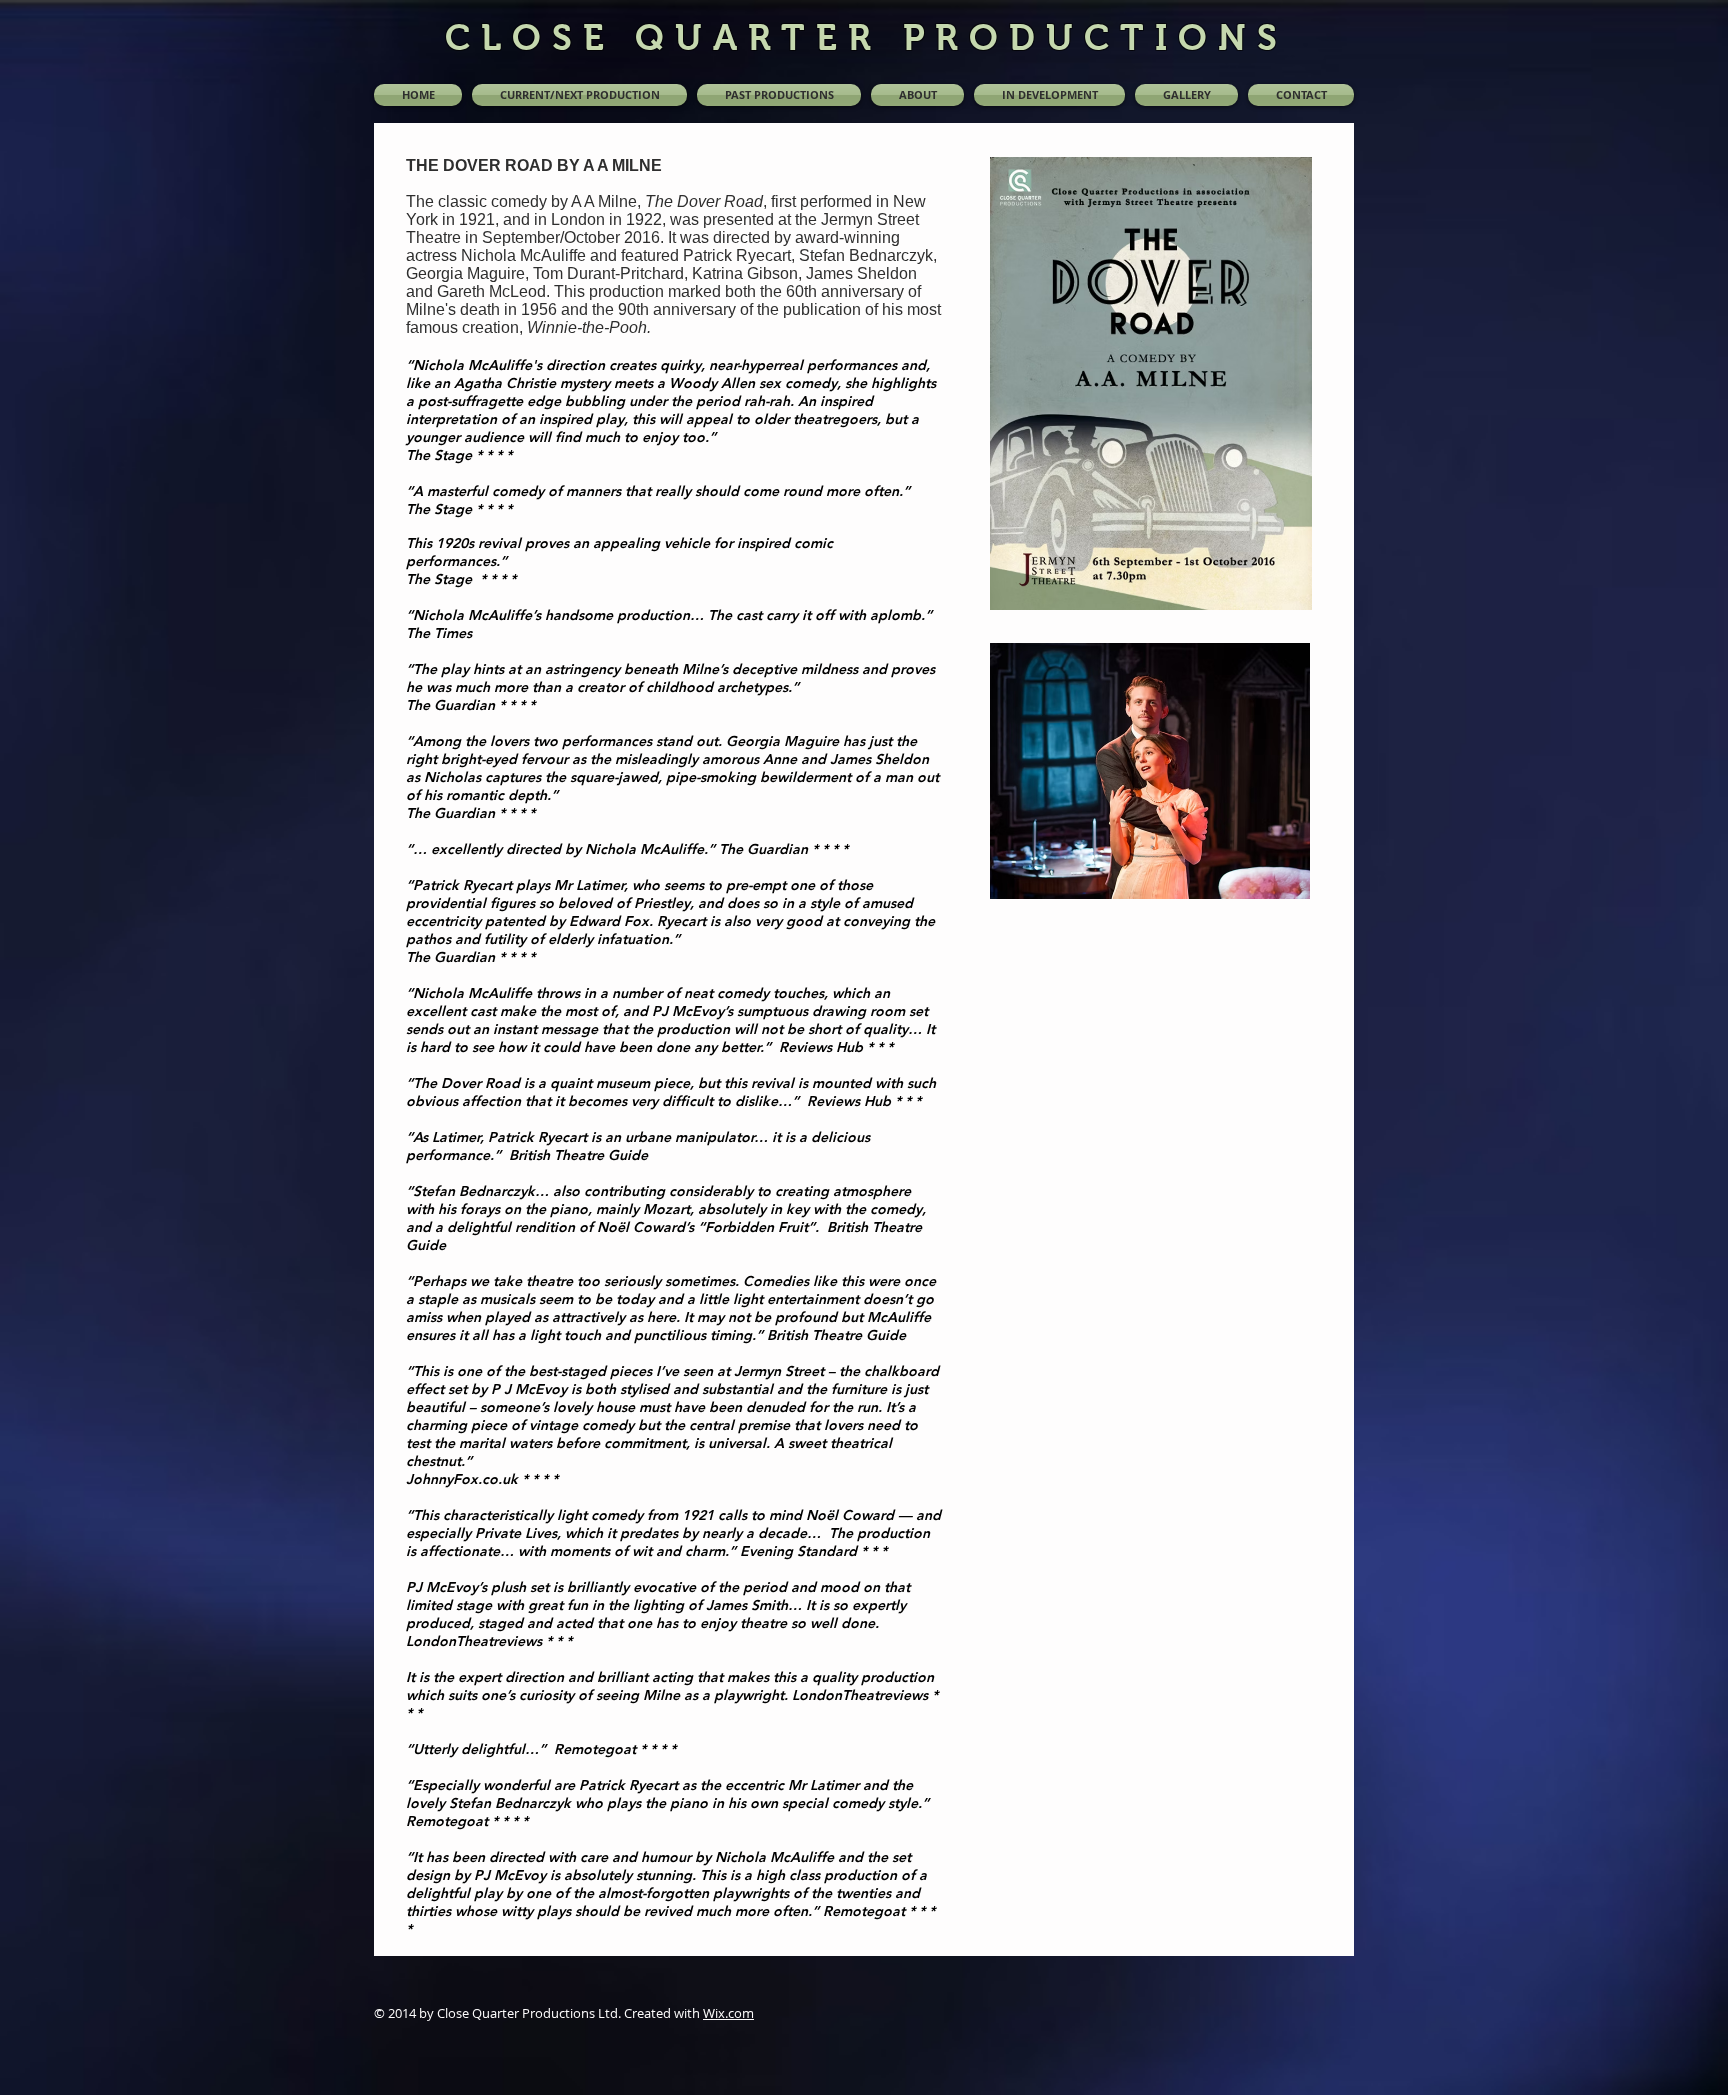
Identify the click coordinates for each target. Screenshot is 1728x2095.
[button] (779, 95)
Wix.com (728, 2013)
